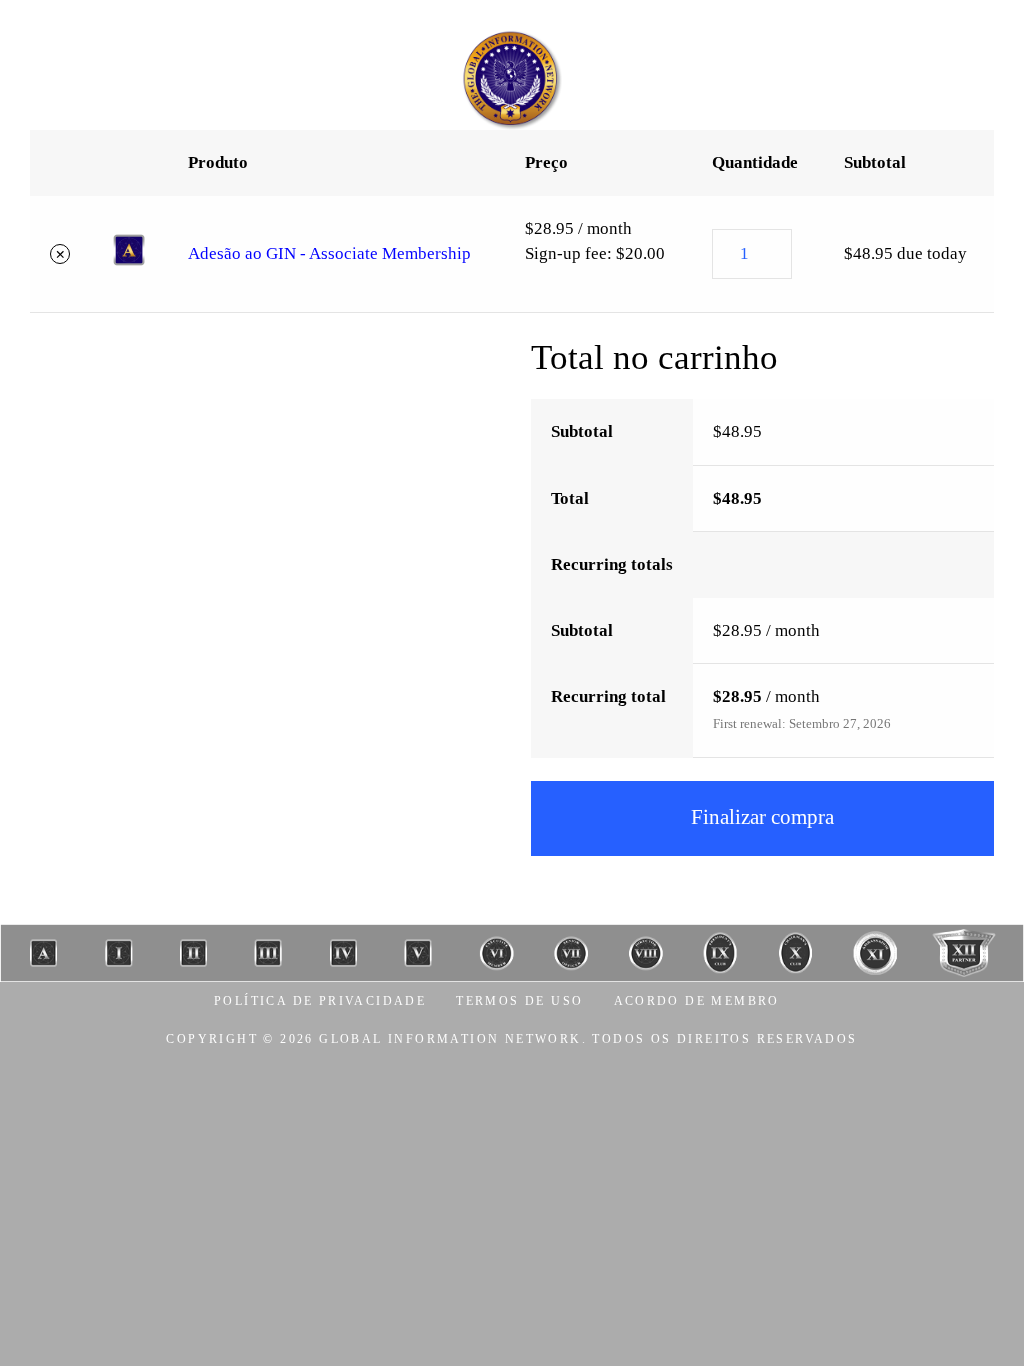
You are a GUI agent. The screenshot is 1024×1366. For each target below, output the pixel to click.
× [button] (60, 253)
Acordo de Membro (697, 1001)
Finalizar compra (762, 817)
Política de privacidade (320, 1001)
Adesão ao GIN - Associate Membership (329, 253)
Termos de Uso (519, 1001)
